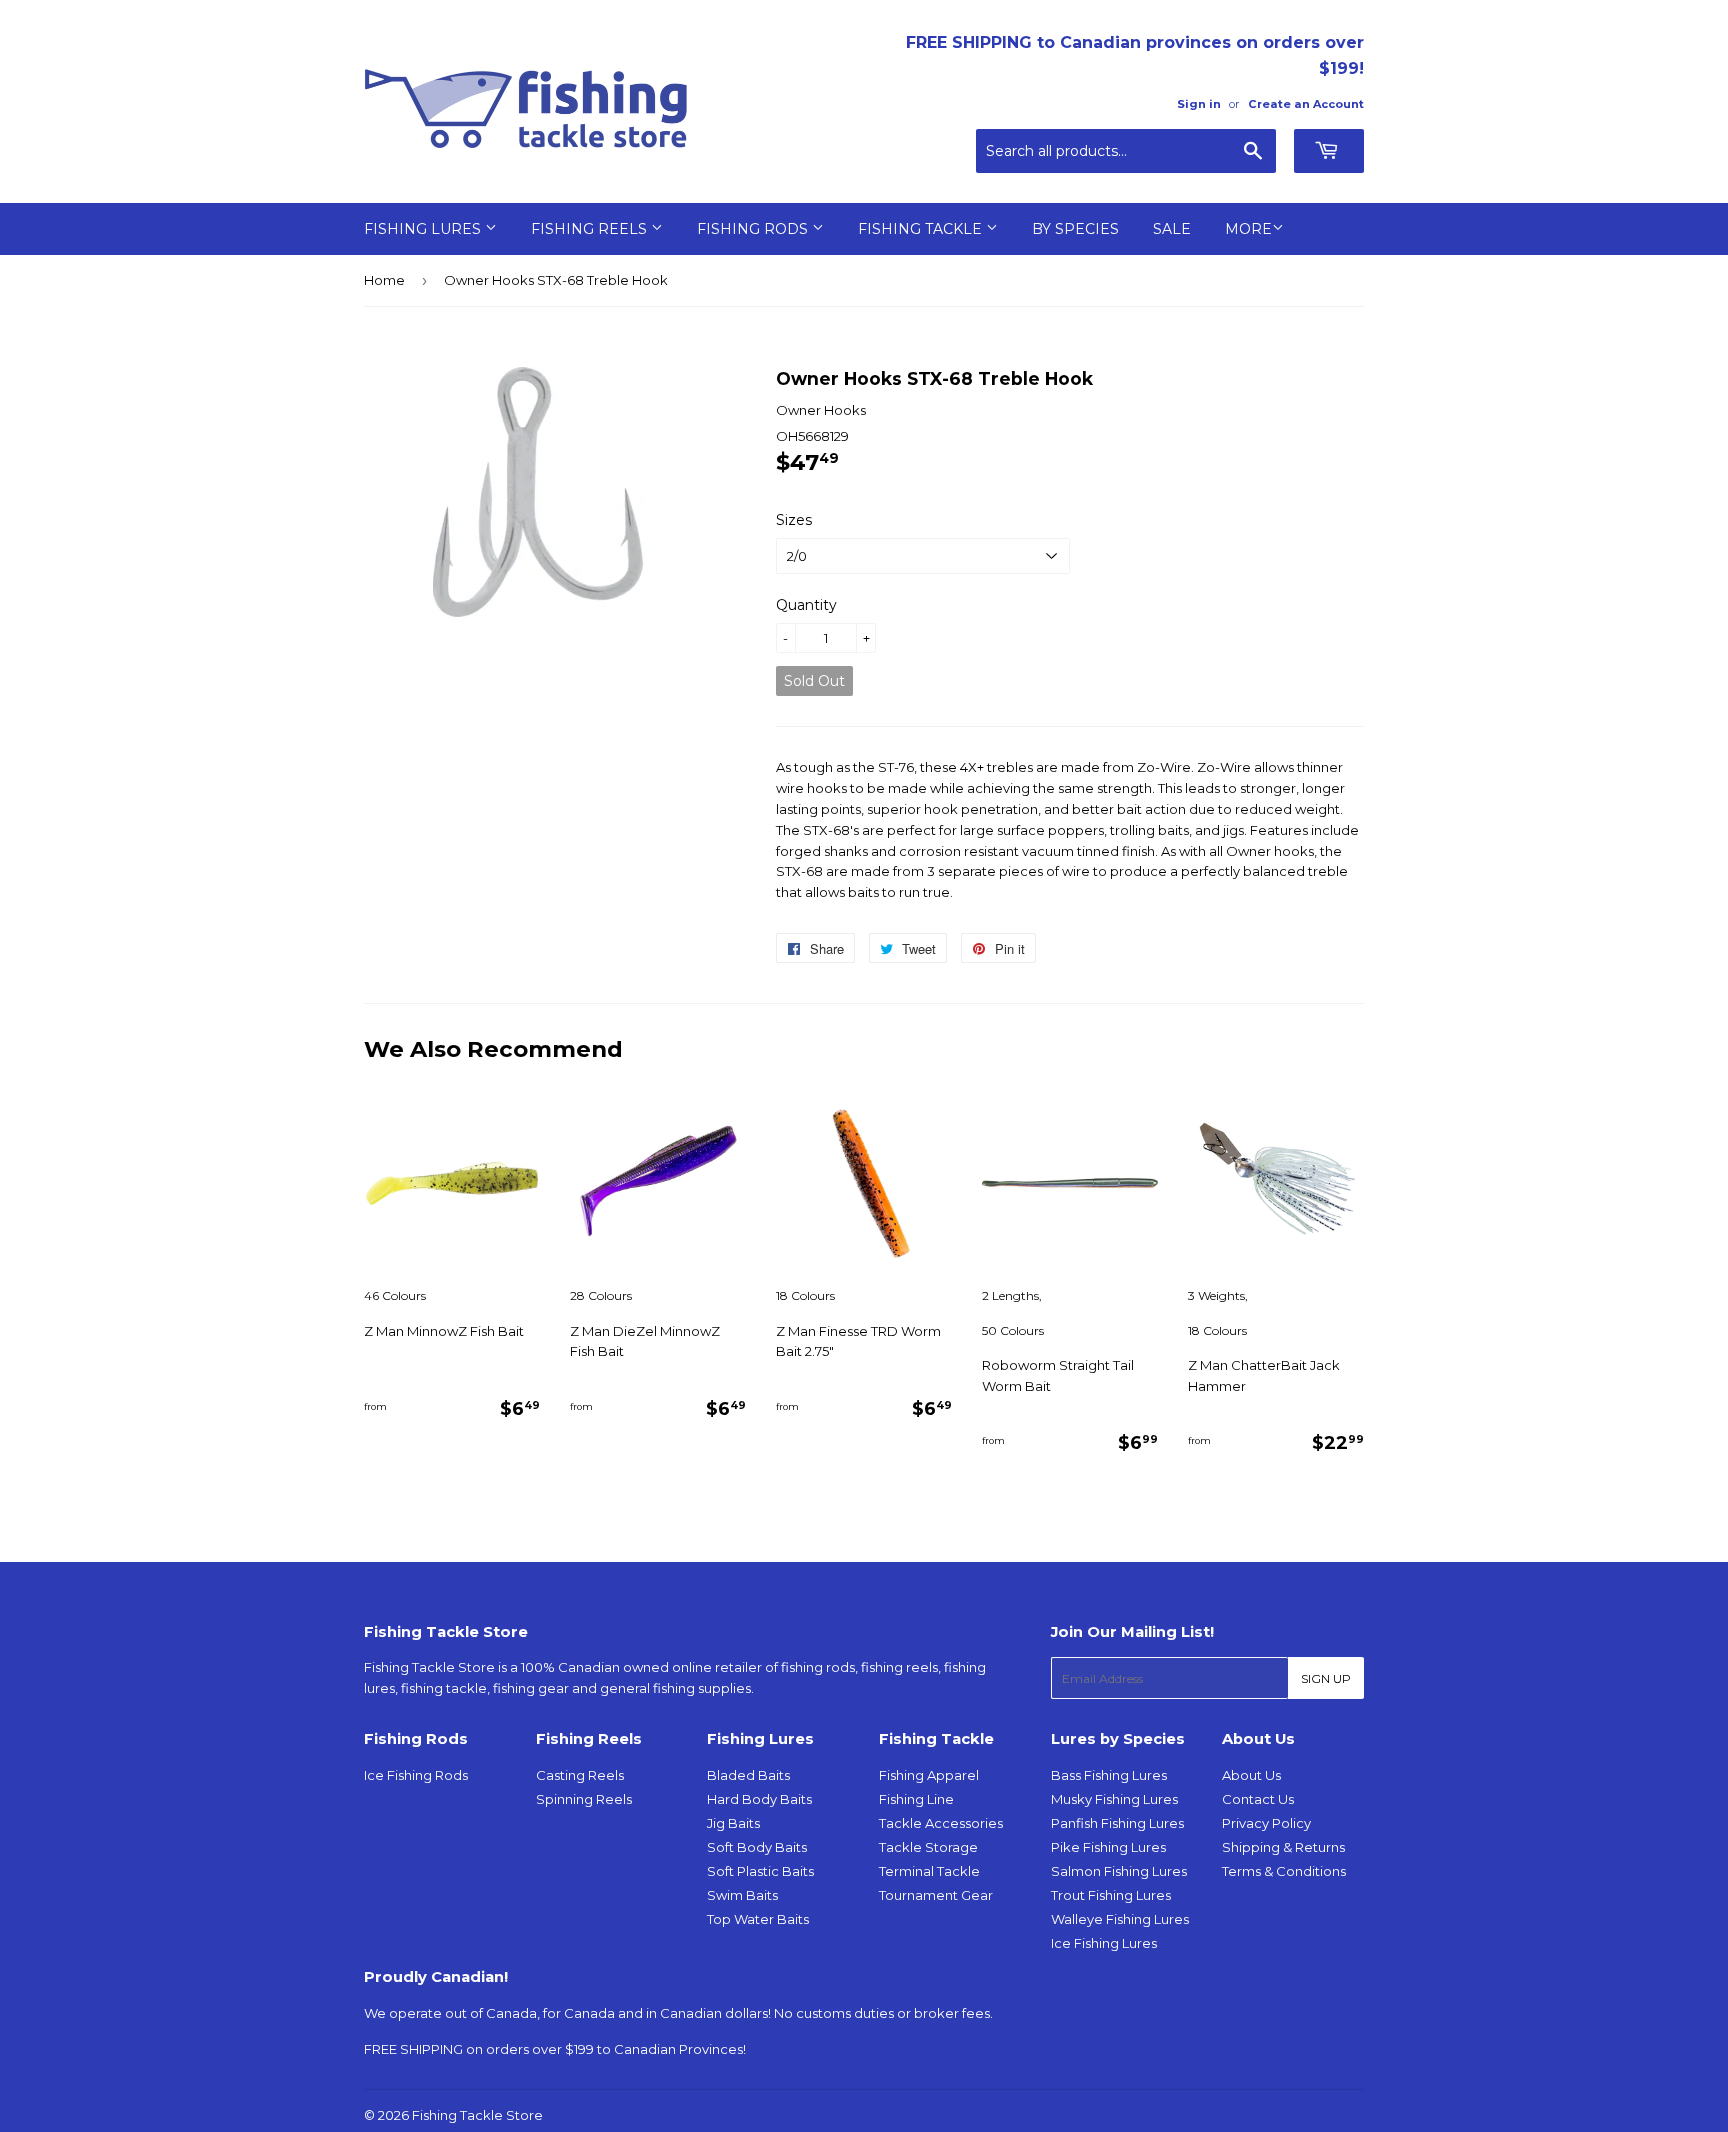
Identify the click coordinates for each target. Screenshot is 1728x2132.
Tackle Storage (928, 1847)
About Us (1251, 1775)
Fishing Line (916, 1799)
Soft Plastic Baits (760, 1871)
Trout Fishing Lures (1111, 1895)
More (1248, 229)
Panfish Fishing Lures (1117, 1823)
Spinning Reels (584, 1799)
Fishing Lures (424, 229)
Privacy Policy (1266, 1823)
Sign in (1199, 104)
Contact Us (1258, 1799)
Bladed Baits (748, 1775)
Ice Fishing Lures (1104, 1943)
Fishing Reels (591, 229)
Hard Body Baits (759, 1799)
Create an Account (1306, 104)
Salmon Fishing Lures (1119, 1871)
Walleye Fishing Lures (1120, 1919)
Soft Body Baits (757, 1847)
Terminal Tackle (929, 1871)
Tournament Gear (936, 1895)
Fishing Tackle (922, 229)
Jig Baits (733, 1823)
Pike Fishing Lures (1108, 1847)
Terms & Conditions (1284, 1871)
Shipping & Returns (1283, 1847)
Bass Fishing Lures (1109, 1775)
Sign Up (1326, 1678)
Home (384, 280)
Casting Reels (580, 1775)
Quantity (806, 605)
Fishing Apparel (929, 1775)
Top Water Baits (758, 1919)
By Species (1075, 229)
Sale (1172, 229)
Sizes (794, 520)
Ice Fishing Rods (416, 1775)
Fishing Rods (754, 229)
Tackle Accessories (941, 1823)
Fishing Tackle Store (477, 2115)
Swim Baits (742, 1895)
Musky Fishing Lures (1114, 1799)
